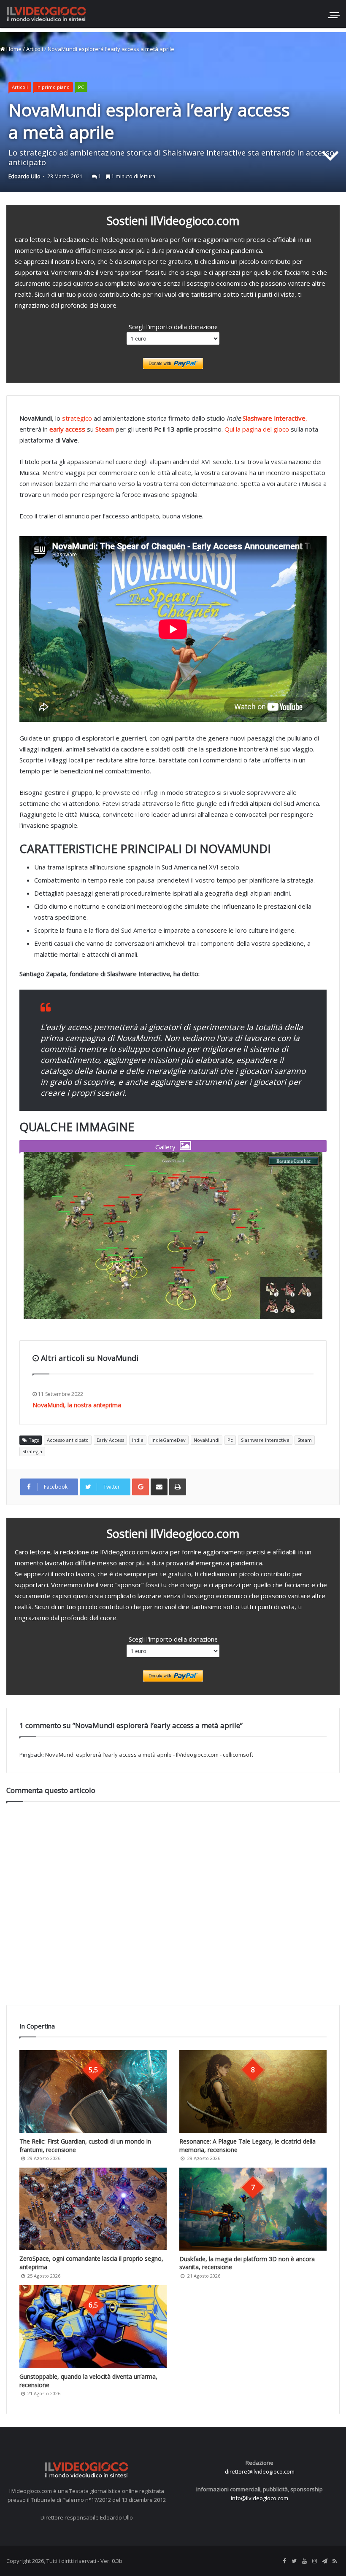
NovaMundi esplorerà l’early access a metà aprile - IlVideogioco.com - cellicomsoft (149, 1755)
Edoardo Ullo (24, 176)
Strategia (32, 1451)
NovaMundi (207, 1440)
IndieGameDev (169, 1440)
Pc (230, 1440)
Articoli (35, 49)
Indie (138, 1440)
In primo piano (53, 87)
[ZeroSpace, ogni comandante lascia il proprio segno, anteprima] (93, 2209)
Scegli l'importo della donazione (173, 327)
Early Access (110, 1440)
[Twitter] (294, 2561)
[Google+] (141, 1487)
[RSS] (335, 2561)
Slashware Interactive (265, 1440)
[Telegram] (324, 2561)
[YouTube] (304, 2561)
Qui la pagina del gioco (257, 429)
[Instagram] (314, 2561)
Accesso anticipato (68, 1440)
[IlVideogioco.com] (46, 14)
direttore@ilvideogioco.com (260, 2471)
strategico (77, 418)
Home (13, 49)
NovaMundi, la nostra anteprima (77, 1405)
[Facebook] (284, 2561)
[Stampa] (178, 1487)
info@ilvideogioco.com (259, 2498)
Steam (305, 1440)
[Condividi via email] (159, 1487)
